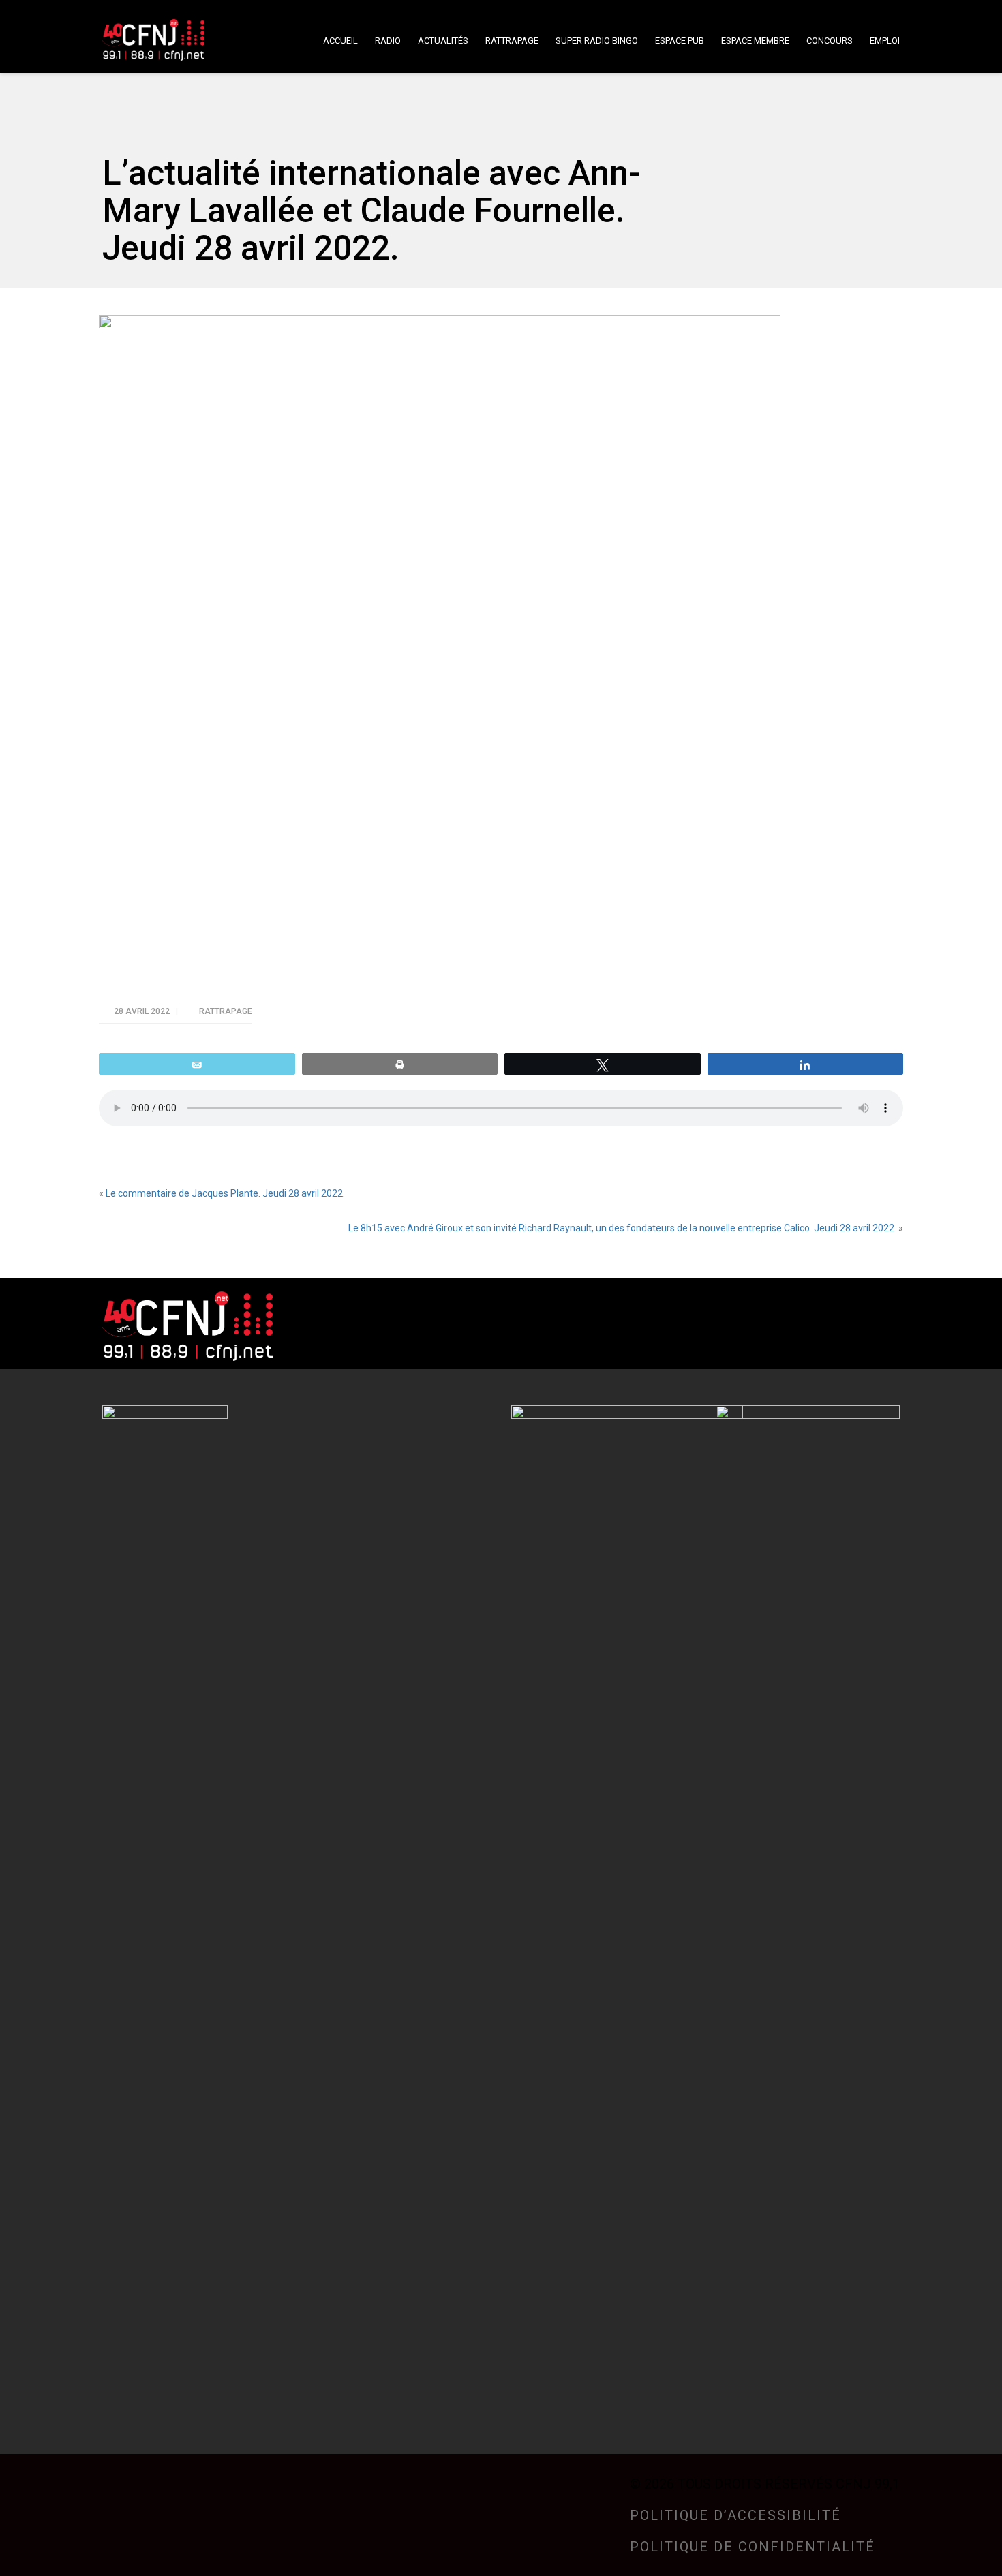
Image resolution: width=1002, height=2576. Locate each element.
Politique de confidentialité (753, 2547)
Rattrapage (226, 1011)
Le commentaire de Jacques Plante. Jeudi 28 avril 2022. (225, 1193)
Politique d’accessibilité (735, 2515)
